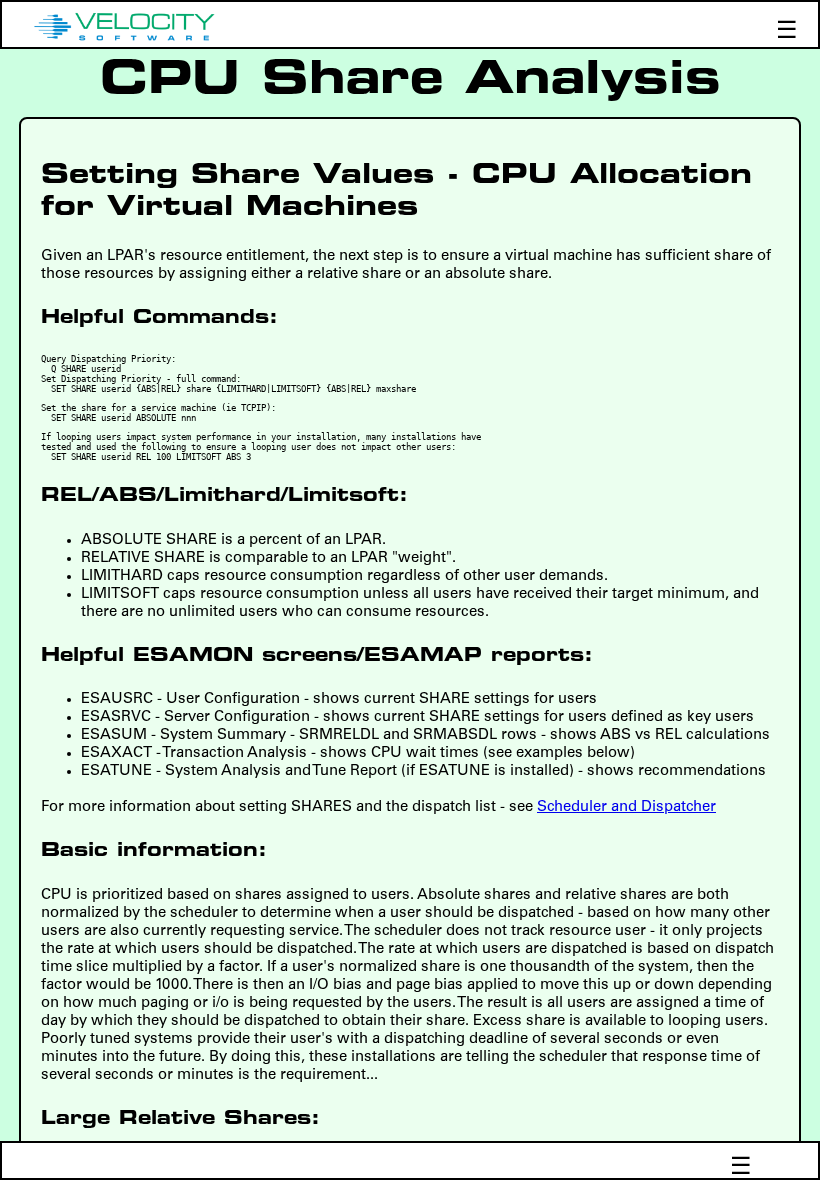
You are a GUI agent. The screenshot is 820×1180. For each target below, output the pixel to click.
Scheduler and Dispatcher (626, 807)
